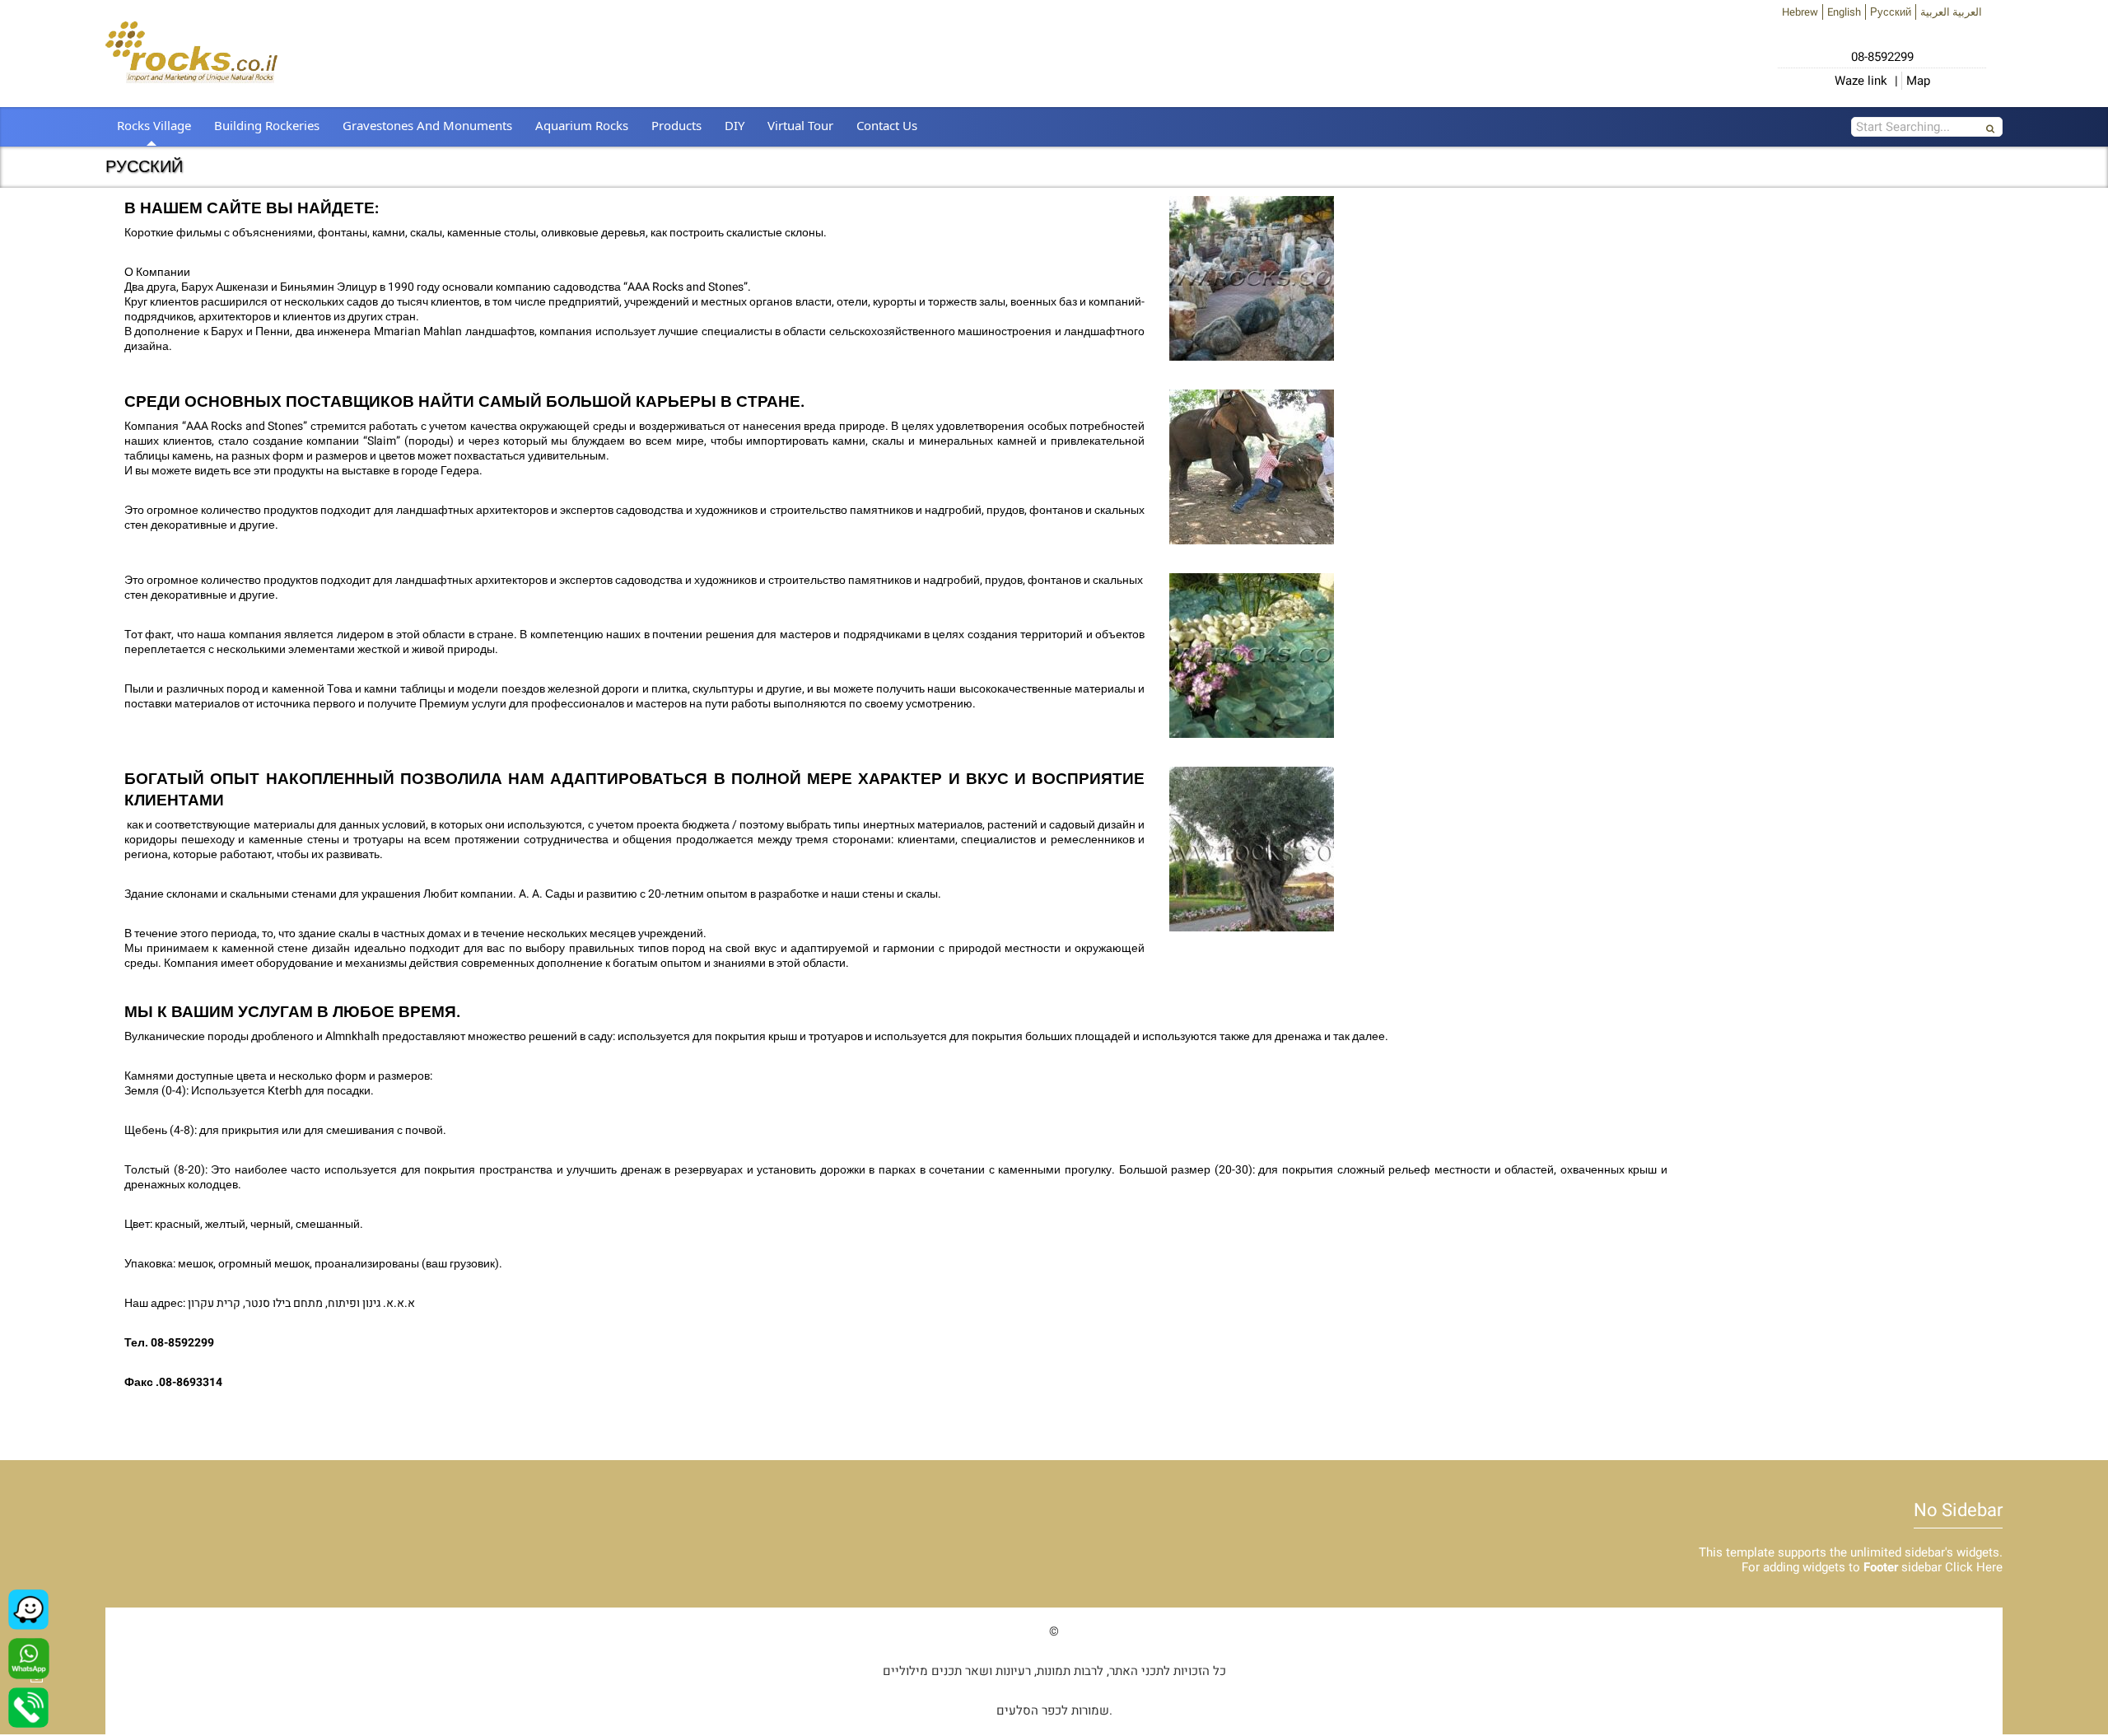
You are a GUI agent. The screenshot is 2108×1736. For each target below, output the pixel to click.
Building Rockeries (267, 126)
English (1844, 12)
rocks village (154, 126)
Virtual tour (800, 126)
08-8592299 (1882, 57)
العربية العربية (1951, 12)
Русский (1891, 12)
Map (1918, 81)
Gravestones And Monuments (427, 126)
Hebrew (1800, 12)
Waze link (1861, 81)
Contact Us (887, 126)
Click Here (1974, 1567)
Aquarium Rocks (582, 126)
